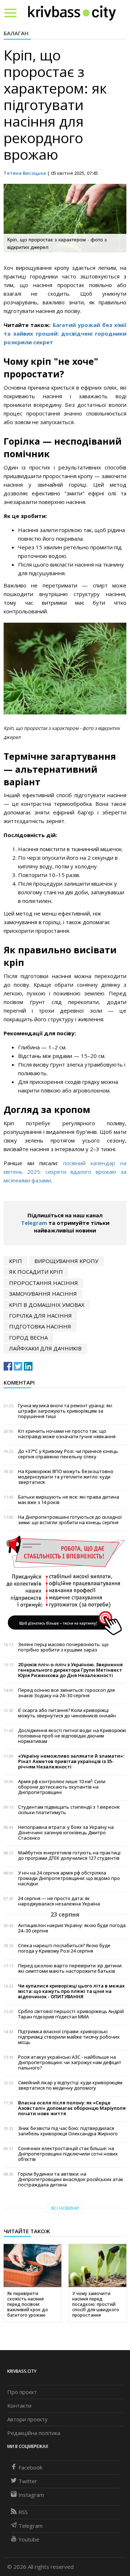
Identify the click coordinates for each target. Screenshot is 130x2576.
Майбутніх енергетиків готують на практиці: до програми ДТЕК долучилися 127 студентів (70, 1855)
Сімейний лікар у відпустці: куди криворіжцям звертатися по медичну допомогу (70, 2085)
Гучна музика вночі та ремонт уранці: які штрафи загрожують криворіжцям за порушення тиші (65, 1411)
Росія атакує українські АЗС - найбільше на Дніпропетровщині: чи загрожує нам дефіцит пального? (70, 2062)
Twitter (28, 2481)
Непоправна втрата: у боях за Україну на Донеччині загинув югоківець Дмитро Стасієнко (66, 1833)
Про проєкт (22, 2392)
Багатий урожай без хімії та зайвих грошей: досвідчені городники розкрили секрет (65, 333)
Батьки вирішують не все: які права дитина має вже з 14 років (69, 1500)
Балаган (16, 33)
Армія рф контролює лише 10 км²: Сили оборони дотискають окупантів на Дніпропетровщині (62, 1787)
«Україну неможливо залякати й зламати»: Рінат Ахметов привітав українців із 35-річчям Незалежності (71, 1761)
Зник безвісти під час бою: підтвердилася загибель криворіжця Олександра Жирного (68, 2131)
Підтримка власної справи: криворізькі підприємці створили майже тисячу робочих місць (69, 2037)
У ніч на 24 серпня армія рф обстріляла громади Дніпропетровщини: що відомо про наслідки (69, 1878)
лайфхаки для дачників (45, 1348)
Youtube (29, 2539)
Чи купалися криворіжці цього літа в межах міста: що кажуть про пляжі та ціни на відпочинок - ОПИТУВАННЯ (71, 1991)
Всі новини (65, 2208)
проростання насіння (44, 1283)
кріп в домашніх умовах (47, 1305)
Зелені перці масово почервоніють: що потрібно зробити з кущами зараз (63, 1647)
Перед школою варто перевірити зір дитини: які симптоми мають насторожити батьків (70, 1968)
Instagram (31, 2495)
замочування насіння (43, 1294)
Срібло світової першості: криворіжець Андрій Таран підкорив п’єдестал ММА (71, 2014)
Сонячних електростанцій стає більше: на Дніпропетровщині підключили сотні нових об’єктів (68, 2154)
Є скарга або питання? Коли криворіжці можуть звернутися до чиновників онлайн (67, 1713)
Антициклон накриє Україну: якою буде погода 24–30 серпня (72, 1928)
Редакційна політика (34, 2433)
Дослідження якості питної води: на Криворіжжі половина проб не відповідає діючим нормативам (72, 1736)
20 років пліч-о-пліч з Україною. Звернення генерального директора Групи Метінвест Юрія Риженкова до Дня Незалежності (70, 1670)
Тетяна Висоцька (25, 173)
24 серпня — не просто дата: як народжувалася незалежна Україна (59, 1901)
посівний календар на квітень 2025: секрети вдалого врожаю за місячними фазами (65, 1172)
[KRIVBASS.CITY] (72, 13)
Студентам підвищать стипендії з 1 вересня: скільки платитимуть (69, 1810)
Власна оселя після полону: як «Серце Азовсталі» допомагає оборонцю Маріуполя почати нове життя (72, 2108)
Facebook (30, 2467)
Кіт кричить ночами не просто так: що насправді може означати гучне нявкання (67, 1434)
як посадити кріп (36, 1272)
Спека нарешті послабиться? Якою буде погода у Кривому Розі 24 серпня (64, 1948)
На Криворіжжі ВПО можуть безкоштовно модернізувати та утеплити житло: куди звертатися (66, 1477)
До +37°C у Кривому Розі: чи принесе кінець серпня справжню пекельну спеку (68, 1454)
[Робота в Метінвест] (65, 1585)
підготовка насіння (40, 1326)
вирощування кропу (66, 1261)
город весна (28, 1337)
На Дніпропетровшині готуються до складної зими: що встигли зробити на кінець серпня (70, 1520)
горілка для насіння (40, 1316)
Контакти (19, 2405)
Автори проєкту (27, 2419)
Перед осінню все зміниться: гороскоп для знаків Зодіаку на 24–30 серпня (66, 1693)
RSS (23, 2512)
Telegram (34, 1223)
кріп (16, 1261)
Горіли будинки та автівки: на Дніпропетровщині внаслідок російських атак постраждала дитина (71, 2179)
